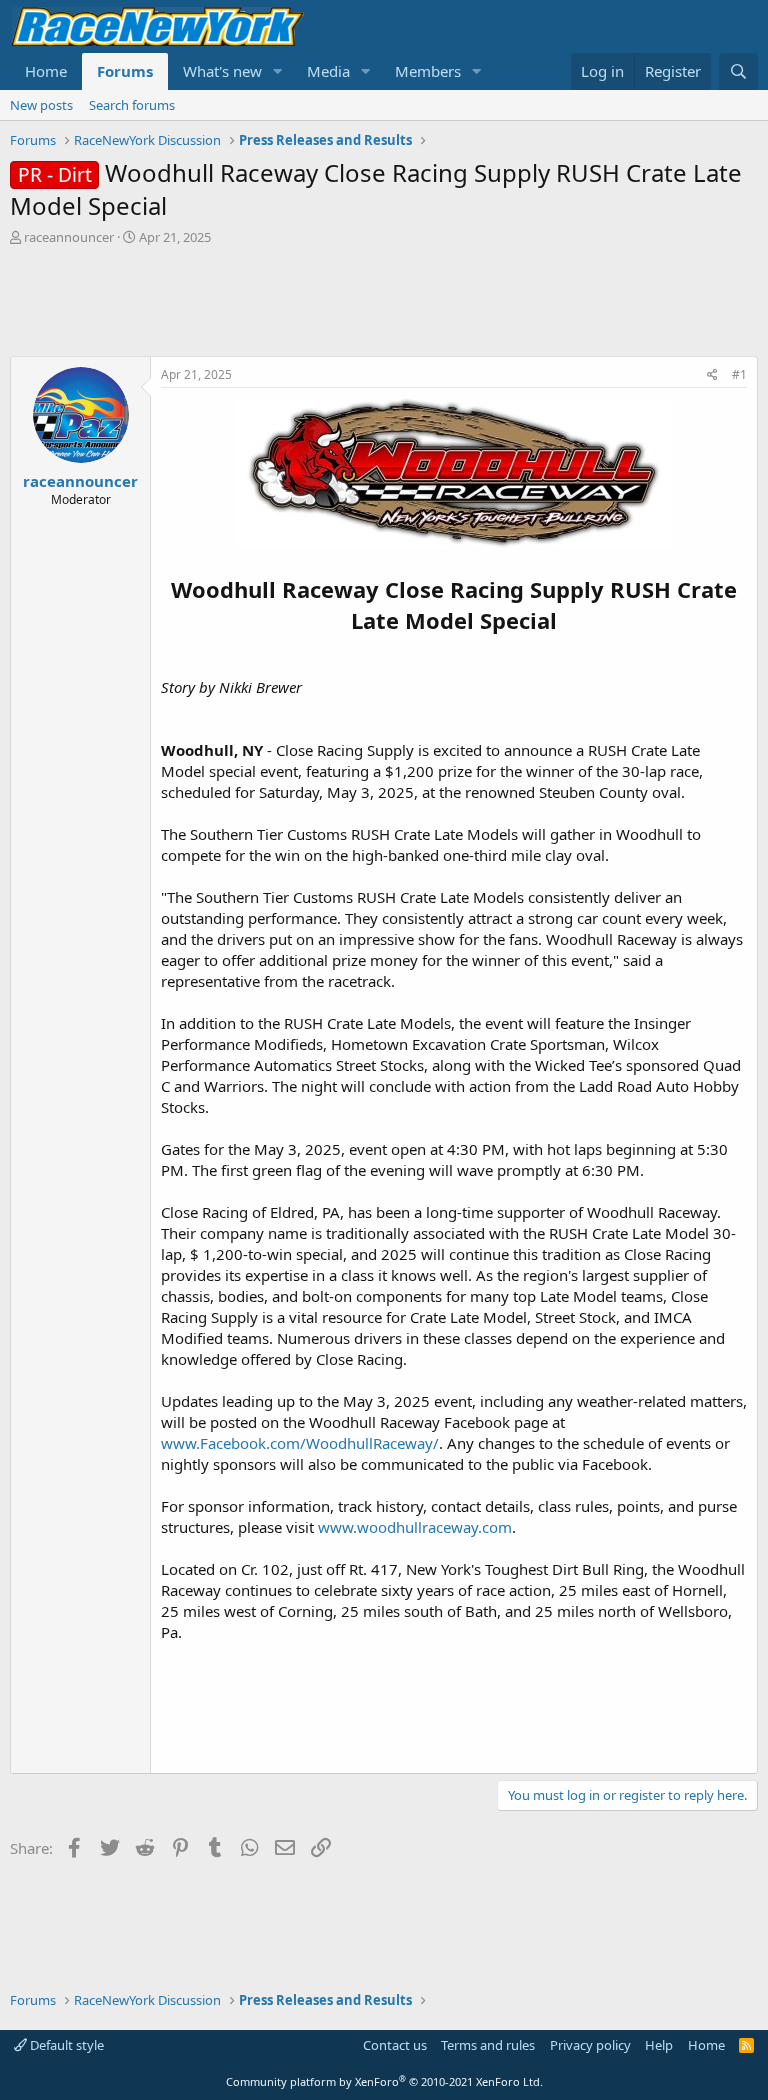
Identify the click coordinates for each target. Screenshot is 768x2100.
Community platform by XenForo (384, 2081)
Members (428, 71)
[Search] (738, 71)
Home (46, 71)
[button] (278, 71)
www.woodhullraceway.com (415, 1527)
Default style (65, 2045)
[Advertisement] (384, 301)
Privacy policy (590, 2045)
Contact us (395, 2045)
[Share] (712, 375)
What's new (222, 71)
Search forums (132, 105)
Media (328, 71)
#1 (739, 374)
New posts (41, 105)
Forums (125, 71)
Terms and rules (488, 2045)
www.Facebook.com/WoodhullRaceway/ (300, 1443)
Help (659, 2045)
